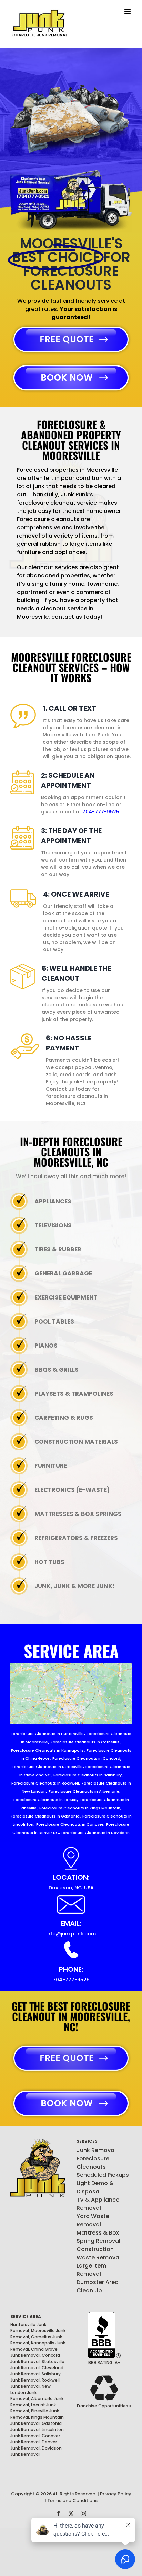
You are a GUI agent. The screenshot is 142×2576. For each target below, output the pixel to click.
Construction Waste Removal (99, 2253)
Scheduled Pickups (103, 2175)
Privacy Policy (116, 2494)
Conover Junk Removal (35, 2439)
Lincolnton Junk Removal (37, 2433)
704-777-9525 (101, 812)
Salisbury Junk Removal (35, 2377)
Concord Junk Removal (35, 2358)
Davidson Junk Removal (36, 2451)
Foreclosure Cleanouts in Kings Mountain (80, 1808)
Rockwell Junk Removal (35, 2383)
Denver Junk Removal (34, 2445)
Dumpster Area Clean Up (98, 2286)
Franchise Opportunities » (104, 2406)
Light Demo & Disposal (95, 2187)
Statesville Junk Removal (37, 2365)
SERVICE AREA (26, 2316)
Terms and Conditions (72, 2501)
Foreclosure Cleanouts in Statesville (47, 1767)
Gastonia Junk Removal (36, 2426)
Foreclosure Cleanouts (93, 2163)
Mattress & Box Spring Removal (98, 2237)
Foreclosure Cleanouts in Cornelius (85, 1742)
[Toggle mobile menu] (128, 11)
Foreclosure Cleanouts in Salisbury (88, 1775)
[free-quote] (71, 326)
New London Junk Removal (31, 2392)
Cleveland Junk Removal (37, 2371)
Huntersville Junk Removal (28, 2327)
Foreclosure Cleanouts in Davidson (95, 1833)
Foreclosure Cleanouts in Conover (70, 1824)
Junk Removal (96, 2150)
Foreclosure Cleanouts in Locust (45, 1800)
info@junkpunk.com (71, 1934)
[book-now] (71, 365)
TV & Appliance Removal (98, 2204)
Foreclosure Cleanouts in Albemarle (84, 1791)
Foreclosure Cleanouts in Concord (86, 1758)
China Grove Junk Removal (34, 2352)
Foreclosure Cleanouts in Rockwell (45, 1783)
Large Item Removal (91, 2270)
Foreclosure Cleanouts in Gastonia (45, 1816)
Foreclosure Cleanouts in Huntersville (47, 1734)
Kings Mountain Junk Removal (37, 2420)
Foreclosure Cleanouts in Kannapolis (47, 1750)
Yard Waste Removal (93, 2220)
